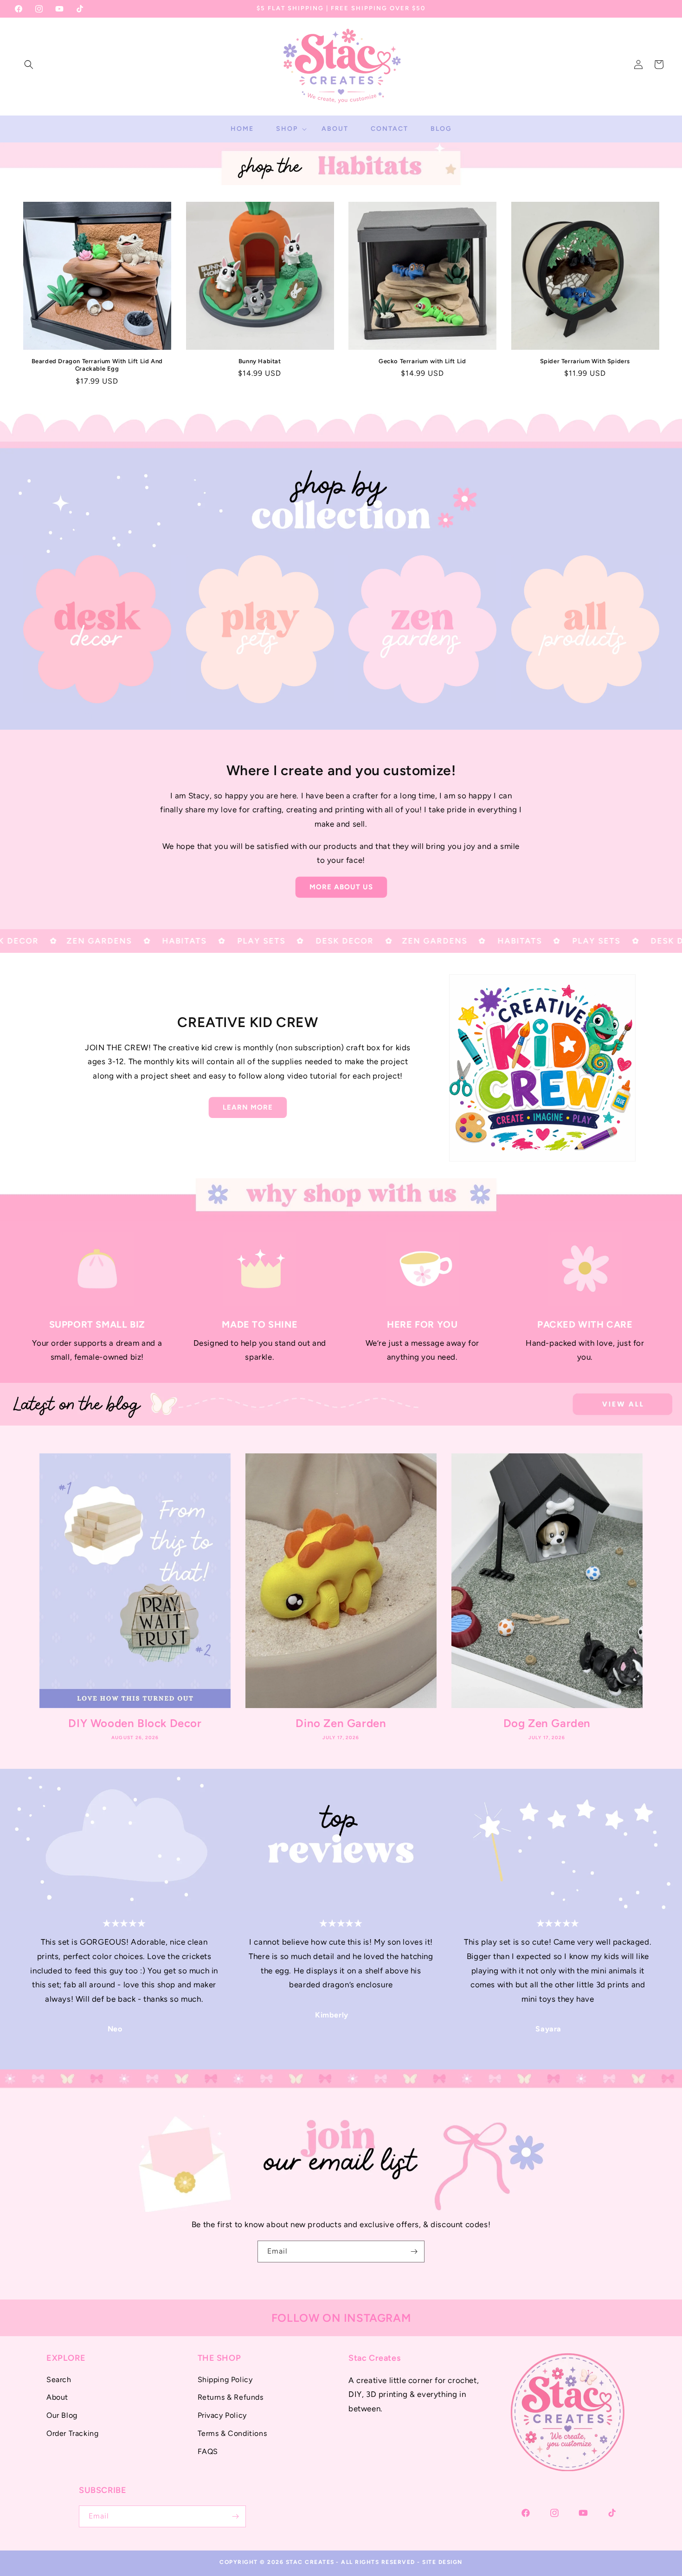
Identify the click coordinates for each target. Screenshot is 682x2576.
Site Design (442, 2562)
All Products (579, 716)
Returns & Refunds (231, 2397)
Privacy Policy (222, 2415)
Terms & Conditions (232, 2433)
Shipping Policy (225, 2380)
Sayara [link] (548, 2029)
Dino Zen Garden (341, 1723)
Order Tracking (72, 2433)
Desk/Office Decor (92, 716)
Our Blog (62, 2415)
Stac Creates (310, 2562)
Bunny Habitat (260, 361)
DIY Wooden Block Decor (135, 1723)
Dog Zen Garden (547, 1723)
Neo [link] (115, 2029)
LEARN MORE (248, 1107)
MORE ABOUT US (341, 887)
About (57, 2397)
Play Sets (254, 716)
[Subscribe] (414, 2252)
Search (59, 2380)
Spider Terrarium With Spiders (585, 361)
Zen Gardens (417, 716)
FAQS (208, 2451)
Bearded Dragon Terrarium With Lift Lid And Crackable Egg (97, 365)
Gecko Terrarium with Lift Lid (422, 361)
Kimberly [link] (332, 2015)
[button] (29, 64)
